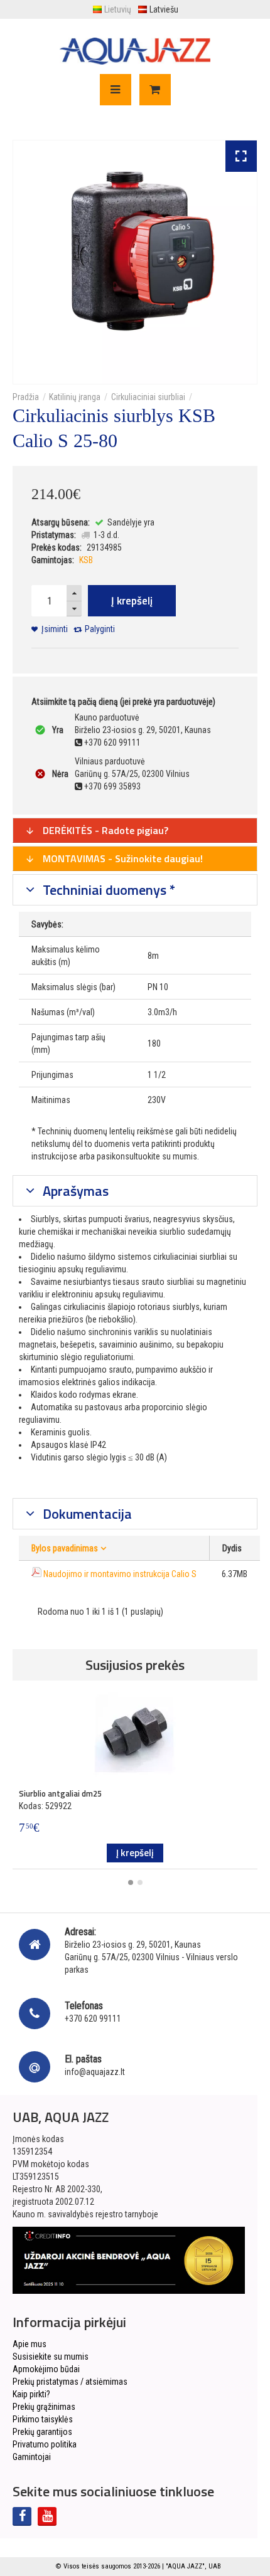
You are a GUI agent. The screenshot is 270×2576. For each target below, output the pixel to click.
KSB (86, 560)
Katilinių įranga (75, 397)
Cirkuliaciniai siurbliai (148, 397)
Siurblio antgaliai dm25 (60, 1793)
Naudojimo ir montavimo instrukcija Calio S (120, 1574)
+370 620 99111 (93, 2019)
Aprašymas (74, 1191)
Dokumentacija (86, 1514)
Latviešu (164, 9)
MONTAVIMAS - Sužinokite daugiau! (121, 858)
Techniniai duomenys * (107, 890)
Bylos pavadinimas (65, 1548)
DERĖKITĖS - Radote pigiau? (104, 830)
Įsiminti (55, 629)
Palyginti (100, 629)
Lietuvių (118, 9)
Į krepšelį (132, 601)
